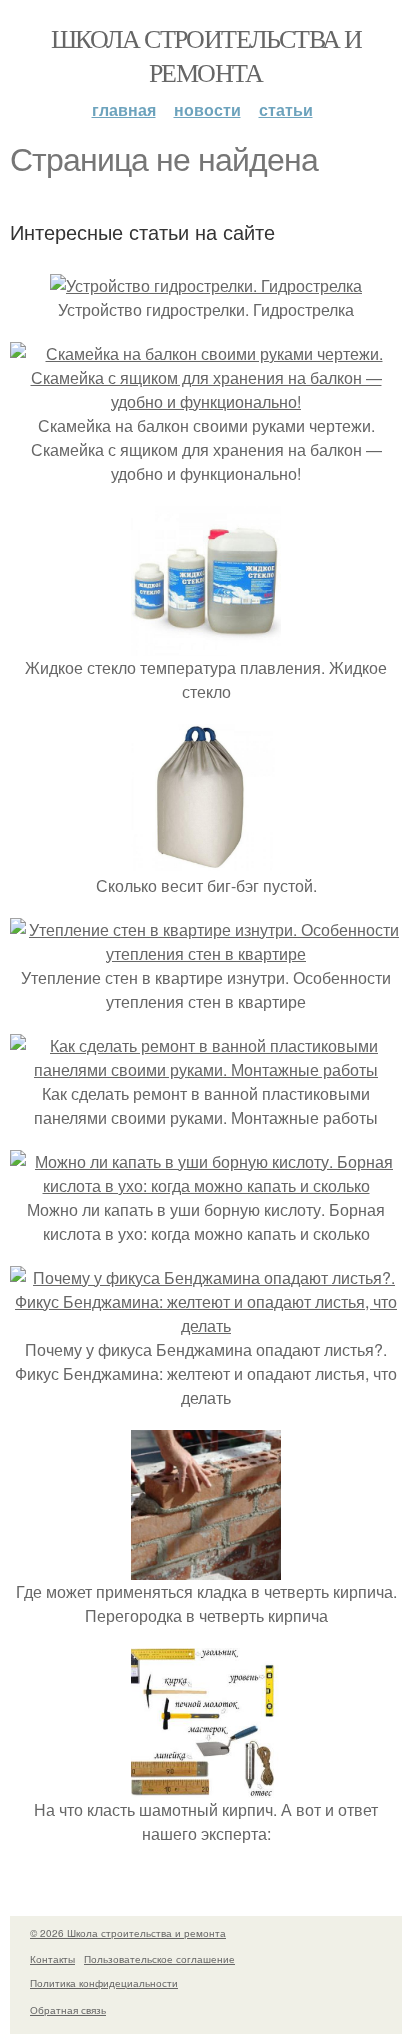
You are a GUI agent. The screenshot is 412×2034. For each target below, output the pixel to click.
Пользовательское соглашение (159, 1959)
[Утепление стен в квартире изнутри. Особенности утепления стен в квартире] (206, 953)
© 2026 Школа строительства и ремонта (128, 1933)
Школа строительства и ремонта (206, 55)
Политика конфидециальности (104, 1983)
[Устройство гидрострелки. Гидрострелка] (206, 285)
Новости (207, 109)
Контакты (52, 1959)
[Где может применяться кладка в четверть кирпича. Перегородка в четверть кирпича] (206, 1567)
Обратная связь (68, 2010)
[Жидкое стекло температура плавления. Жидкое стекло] (206, 643)
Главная (124, 109)
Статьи (286, 109)
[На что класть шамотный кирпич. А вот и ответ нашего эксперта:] (206, 1785)
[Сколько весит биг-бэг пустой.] (206, 861)
